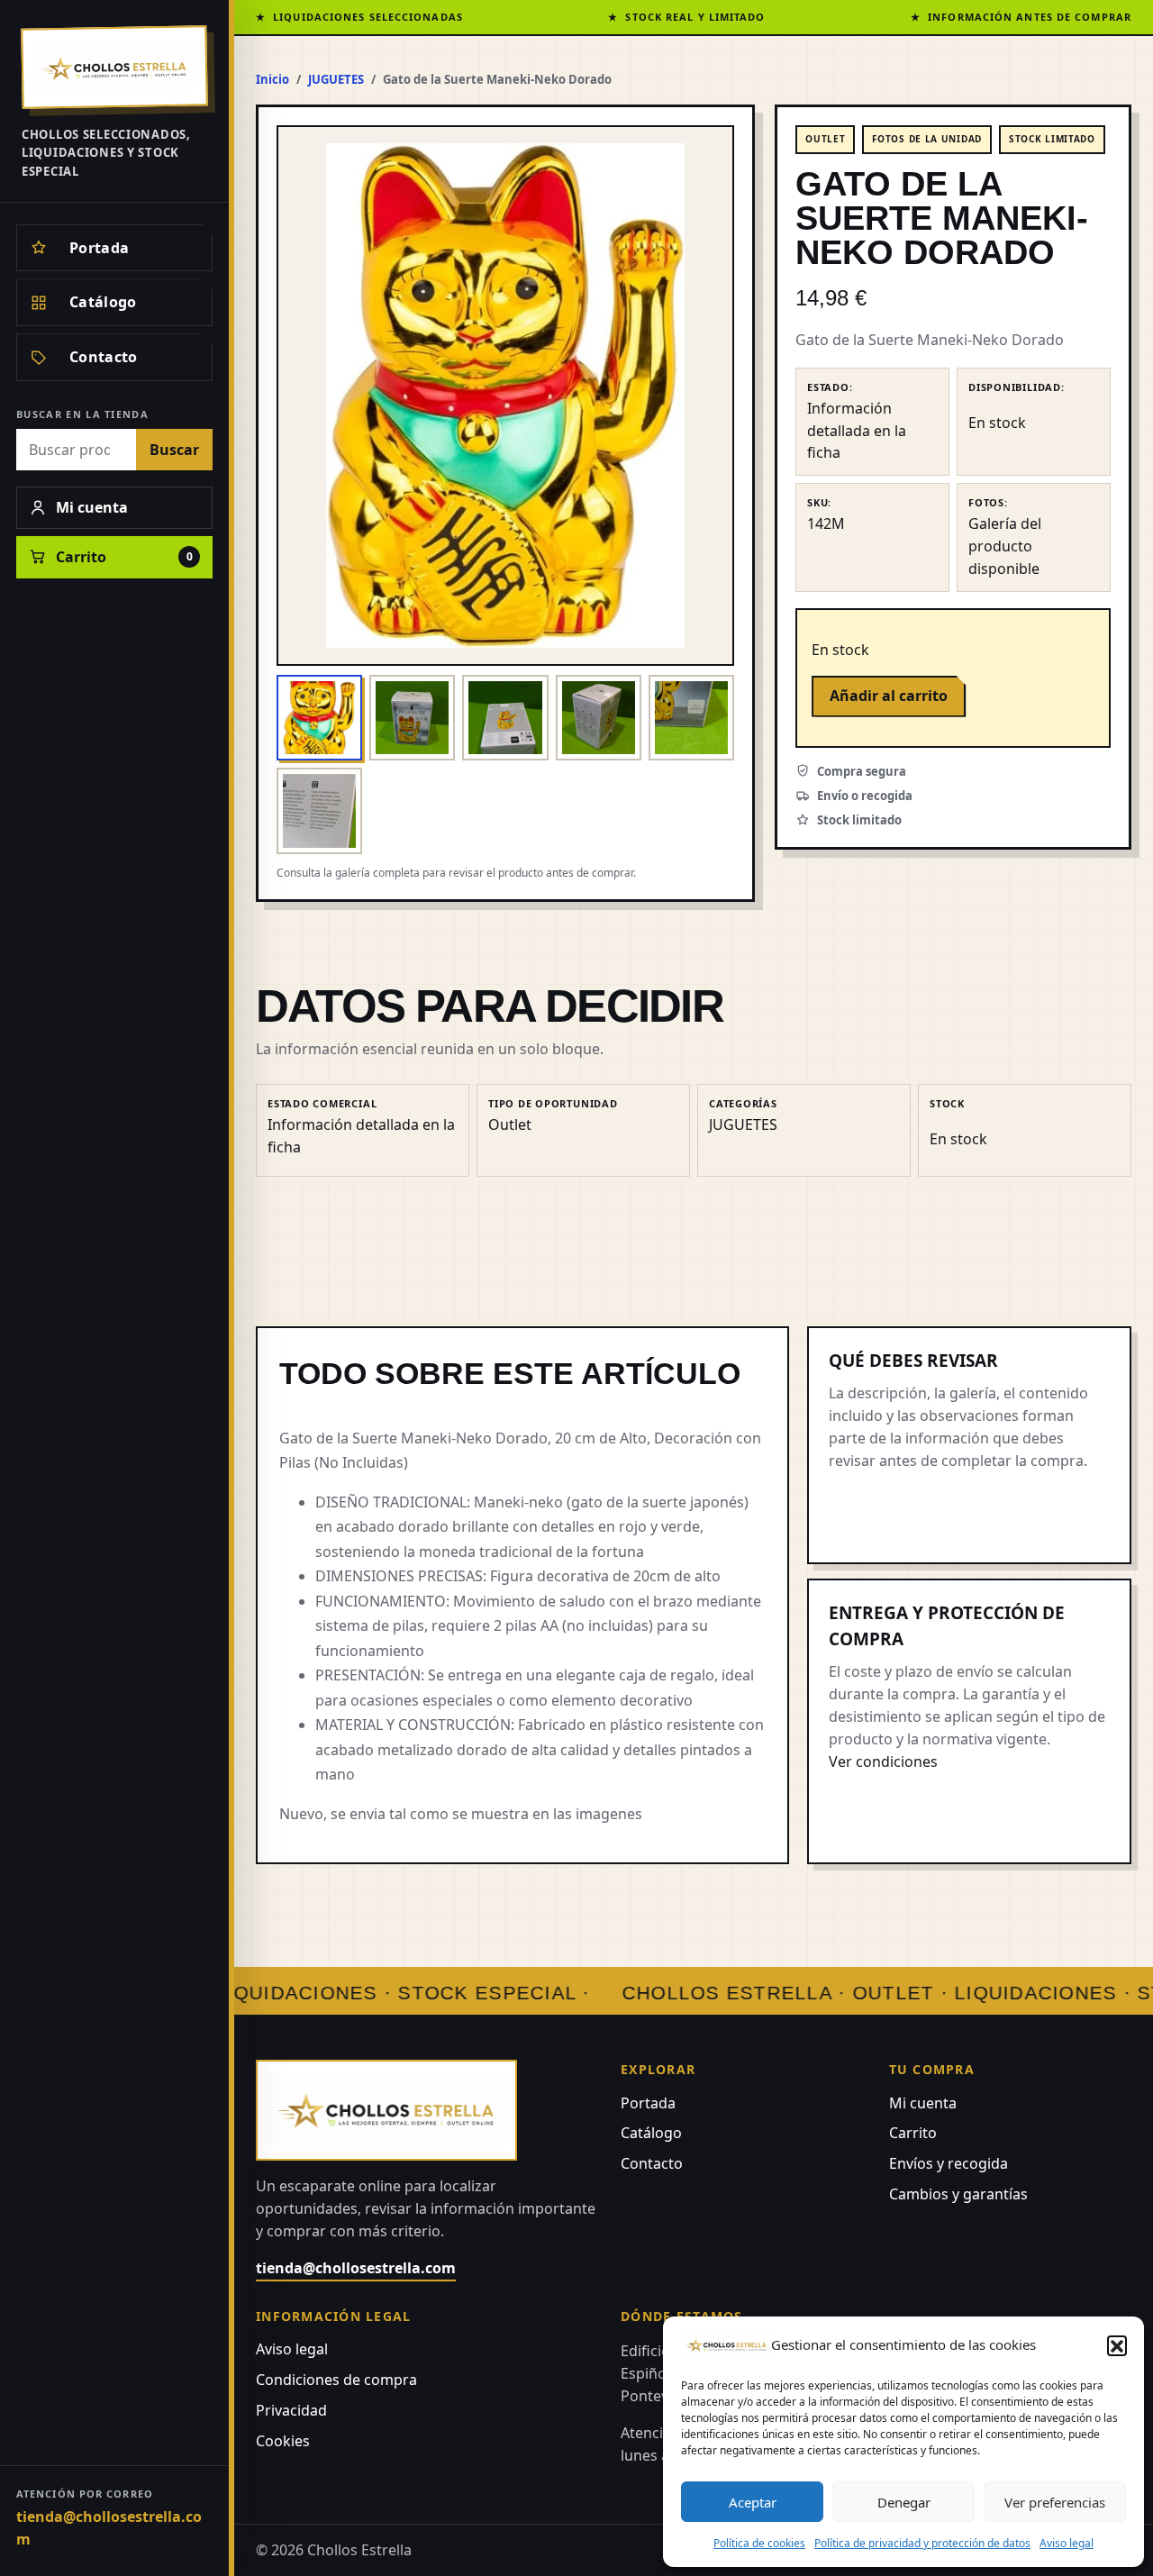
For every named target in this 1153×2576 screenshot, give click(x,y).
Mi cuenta (923, 2103)
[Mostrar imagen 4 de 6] (599, 718)
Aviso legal (1067, 2543)
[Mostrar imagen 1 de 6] (319, 718)
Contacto (652, 2163)
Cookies (283, 2441)
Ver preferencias (1055, 2502)
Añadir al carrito (889, 696)
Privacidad (291, 2410)
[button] (1117, 2345)
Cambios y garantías (958, 2194)
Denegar (904, 2502)
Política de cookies (759, 2543)
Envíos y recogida (949, 2163)
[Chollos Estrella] (114, 67)
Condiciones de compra (336, 2380)
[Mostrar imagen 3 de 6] (505, 718)
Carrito (913, 2133)
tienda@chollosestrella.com (109, 2528)
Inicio (272, 79)
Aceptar (753, 2502)
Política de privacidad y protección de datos (922, 2543)
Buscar (174, 450)
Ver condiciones (883, 1761)
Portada (648, 2103)
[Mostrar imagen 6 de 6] (319, 810)
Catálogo (651, 2133)
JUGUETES (336, 79)
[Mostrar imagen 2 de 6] (412, 718)
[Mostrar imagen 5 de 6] (691, 718)
